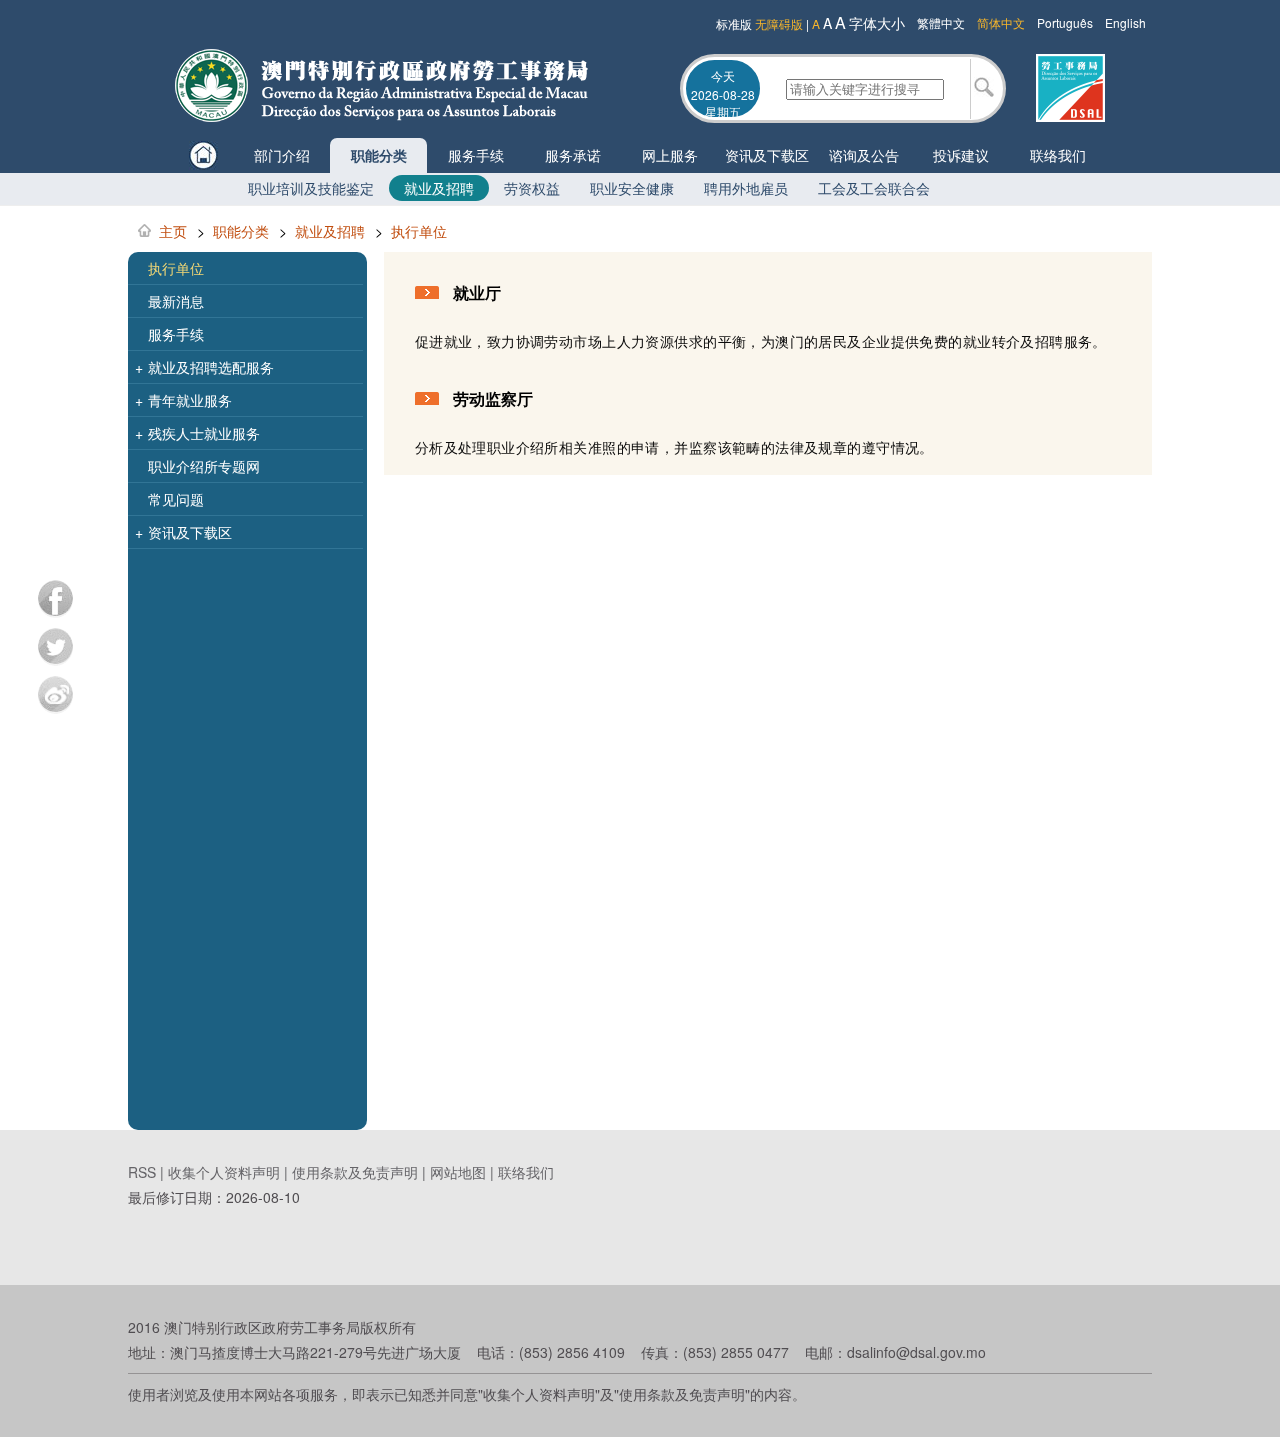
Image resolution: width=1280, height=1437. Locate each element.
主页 (173, 231)
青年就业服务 (183, 400)
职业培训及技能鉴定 (311, 188)
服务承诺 (573, 155)
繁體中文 (941, 22)
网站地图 (458, 1172)
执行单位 (419, 231)
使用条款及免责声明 (355, 1172)
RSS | (148, 1172)
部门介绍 (282, 155)
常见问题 (176, 499)
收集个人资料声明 (224, 1172)
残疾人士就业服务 (197, 433)
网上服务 (670, 155)
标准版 (734, 23)
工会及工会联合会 (874, 188)
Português (1065, 22)
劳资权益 (532, 188)
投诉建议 (961, 155)
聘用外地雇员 (746, 188)
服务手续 (476, 155)
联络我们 (1058, 155)
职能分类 (379, 155)
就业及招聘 (439, 188)
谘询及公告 (864, 155)
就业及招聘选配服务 (204, 367)
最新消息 (176, 301)
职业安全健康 (632, 188)
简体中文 (1001, 22)
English (1125, 22)
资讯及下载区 (767, 155)
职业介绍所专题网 (204, 466)
